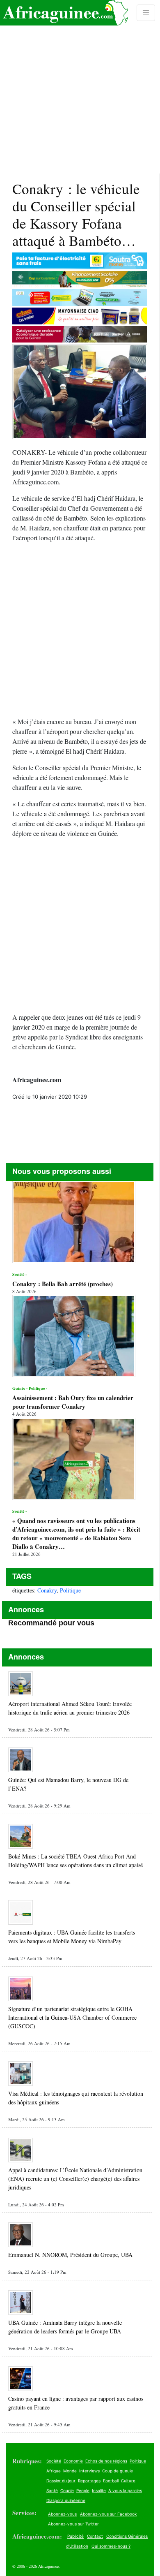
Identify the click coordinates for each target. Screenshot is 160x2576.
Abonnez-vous (62, 2514)
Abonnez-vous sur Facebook (108, 2514)
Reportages (89, 2481)
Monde (70, 2471)
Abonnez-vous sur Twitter (73, 2524)
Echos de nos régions (106, 2461)
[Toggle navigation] (146, 13)
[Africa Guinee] (64, 13)
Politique (70, 1590)
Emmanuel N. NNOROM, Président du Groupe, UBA (70, 2255)
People (83, 2490)
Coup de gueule (118, 2471)
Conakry (47, 1590)
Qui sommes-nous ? (111, 2546)
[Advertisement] (80, 87)
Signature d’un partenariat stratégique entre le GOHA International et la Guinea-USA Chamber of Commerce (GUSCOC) (72, 2017)
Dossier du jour (61, 2481)
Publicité (75, 2536)
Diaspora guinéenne (66, 2500)
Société (54, 2461)
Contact (95, 2536)
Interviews (89, 2471)
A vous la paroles (125, 2490)
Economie (73, 2461)
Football (111, 2481)
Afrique (54, 2471)
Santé (52, 2490)
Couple (67, 2490)
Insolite (99, 2490)
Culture (128, 2481)
